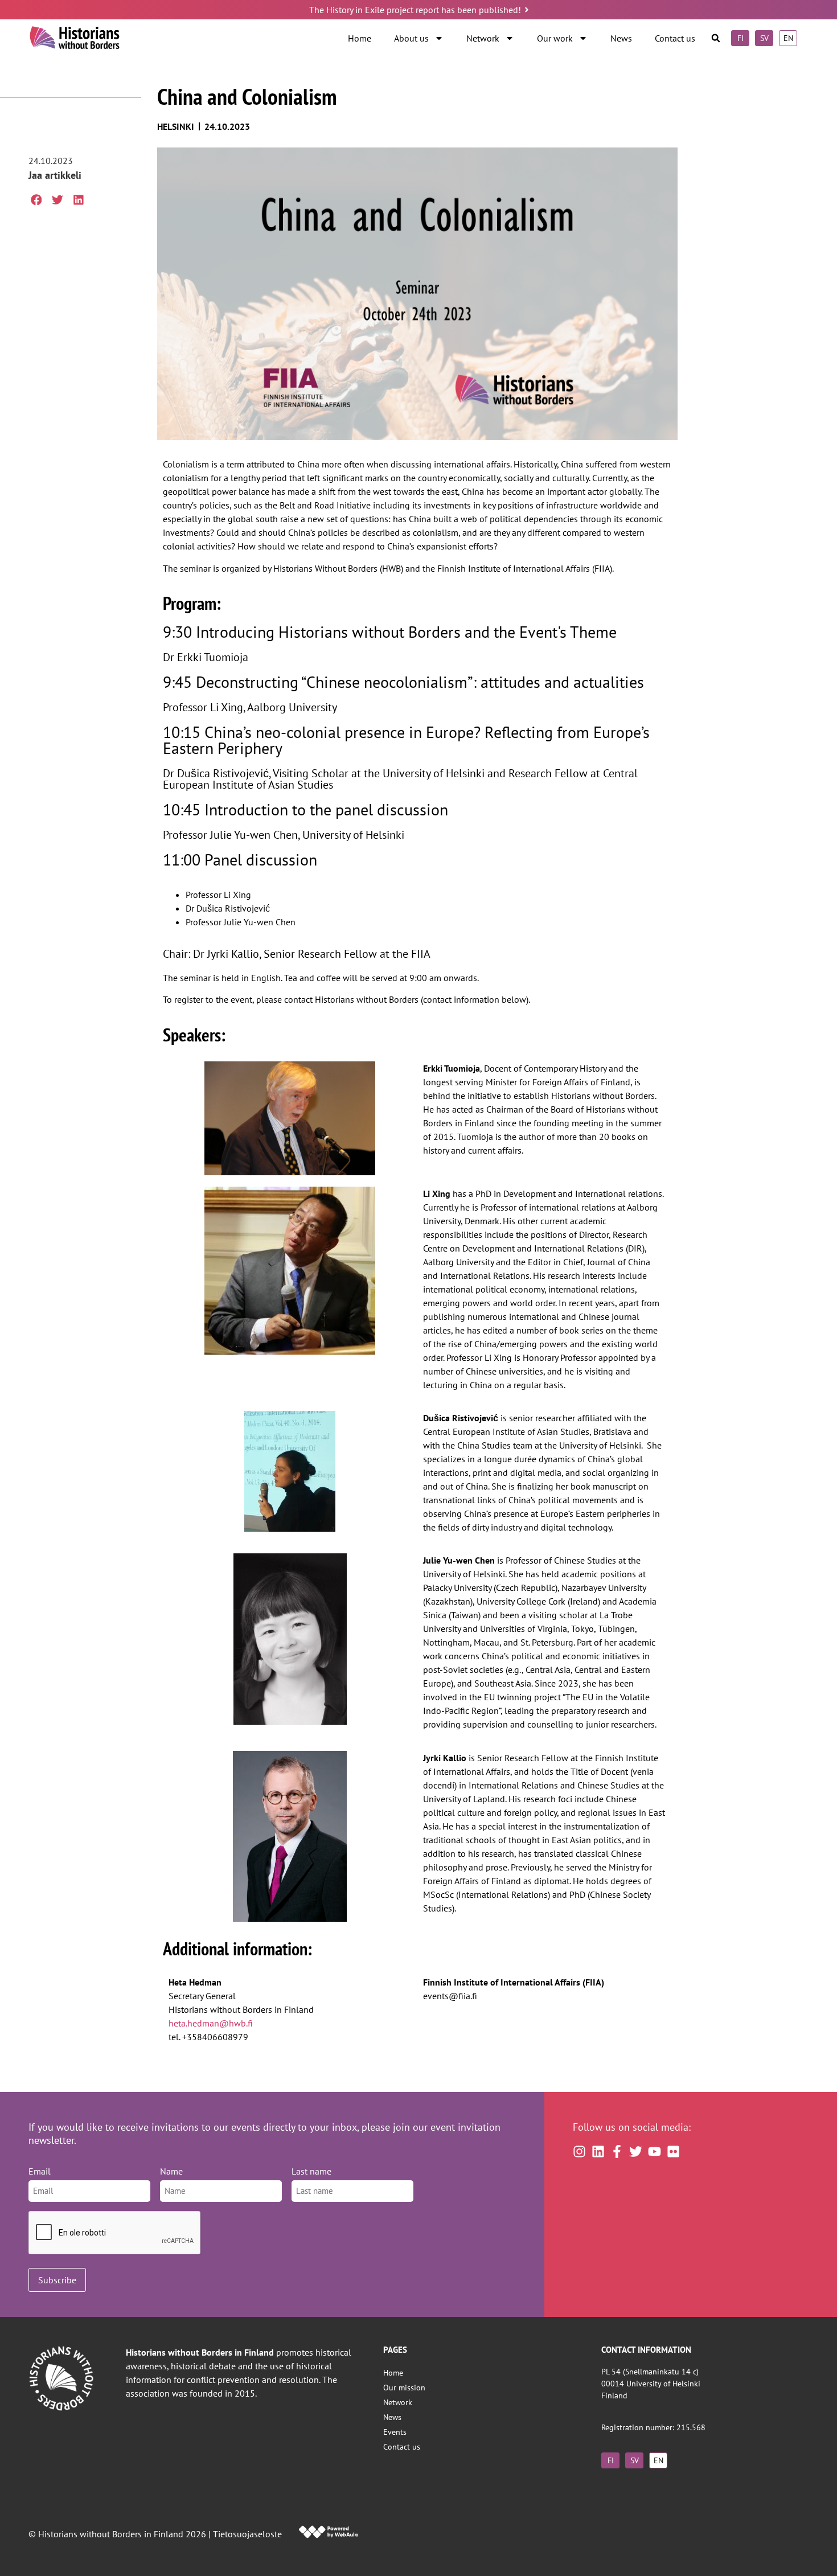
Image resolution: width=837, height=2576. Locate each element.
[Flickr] (673, 2152)
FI (740, 38)
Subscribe (57, 2280)
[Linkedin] (598, 2152)
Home (360, 38)
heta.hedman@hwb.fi (211, 2023)
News (621, 38)
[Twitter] (636, 2152)
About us (411, 38)
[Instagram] (579, 2152)
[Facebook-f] (617, 2152)
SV (764, 38)
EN (788, 38)
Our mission (404, 2387)
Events (395, 2432)
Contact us (675, 38)
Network (483, 38)
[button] (716, 38)
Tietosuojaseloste (247, 2534)
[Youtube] (655, 2152)
